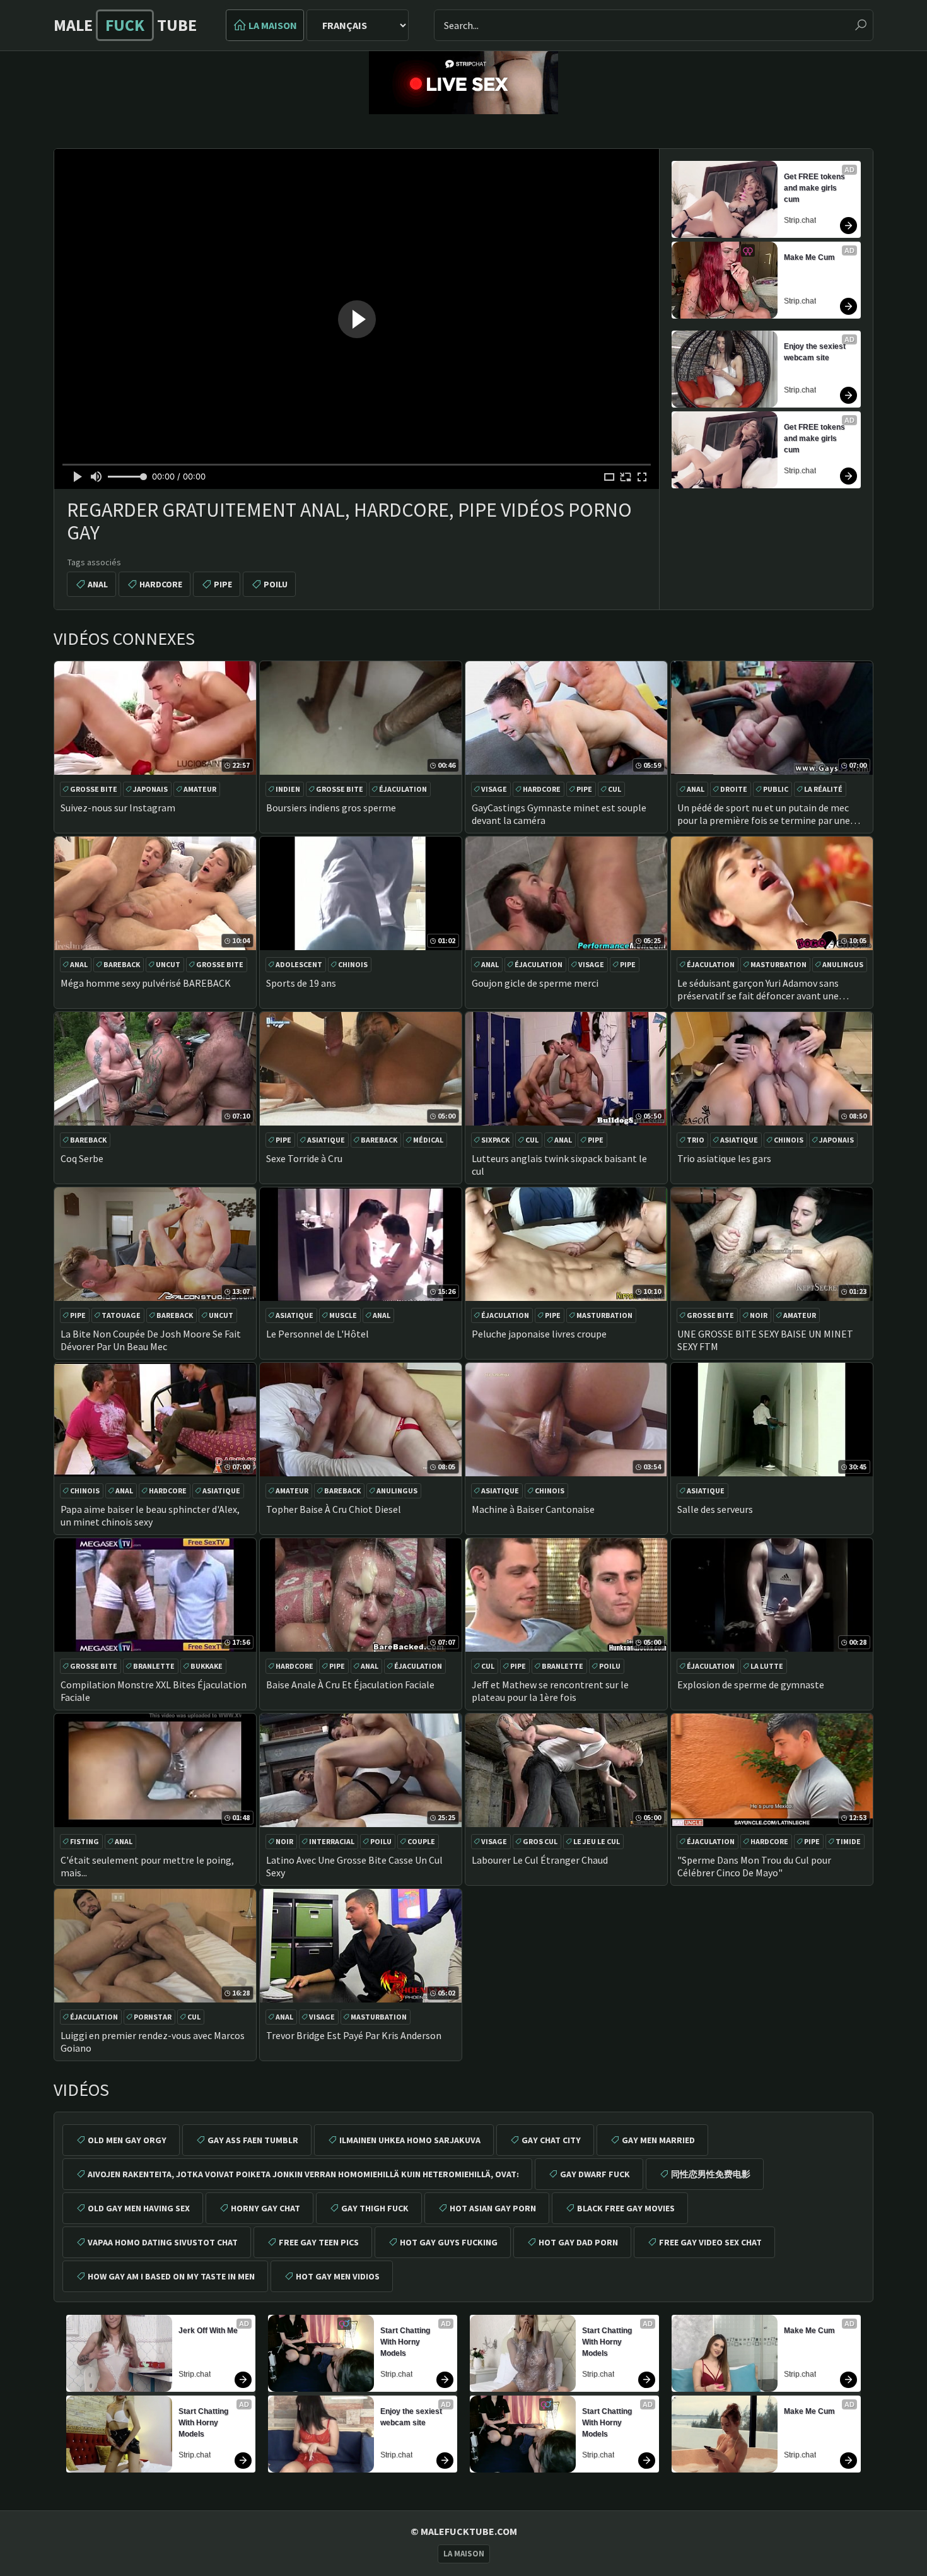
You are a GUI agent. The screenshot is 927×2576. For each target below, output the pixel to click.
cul (615, 789)
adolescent (299, 964)
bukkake (207, 1666)
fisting (85, 1841)
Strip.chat (800, 220)
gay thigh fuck (375, 2208)
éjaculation (403, 789)
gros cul (540, 1841)
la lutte (767, 1666)
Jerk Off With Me (208, 2331)
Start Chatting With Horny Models (204, 2423)
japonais (150, 789)
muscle (343, 1315)
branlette (154, 1666)
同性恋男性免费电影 (711, 2174)
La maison (273, 25)
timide (848, 1841)
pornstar (153, 2017)
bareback (122, 964)
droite (734, 789)
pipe (223, 584)
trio (696, 1140)
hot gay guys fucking (449, 2242)
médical (428, 1140)
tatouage (121, 1315)
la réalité (823, 789)
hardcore (161, 584)
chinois (353, 964)
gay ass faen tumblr (253, 2140)
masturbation (778, 964)
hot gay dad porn (578, 2242)
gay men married (658, 2140)
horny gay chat (265, 2208)
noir (759, 1315)
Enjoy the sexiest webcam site (816, 352)
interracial (332, 1841)
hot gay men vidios (338, 2276)
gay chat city (551, 2140)
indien (288, 789)
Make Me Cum (809, 257)
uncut (168, 964)
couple (421, 1841)
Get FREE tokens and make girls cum (815, 188)
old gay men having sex (139, 2208)
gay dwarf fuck (595, 2174)
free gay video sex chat (710, 2242)
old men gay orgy (127, 2140)
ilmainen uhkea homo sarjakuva (410, 2140)
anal (98, 584)
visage (494, 789)
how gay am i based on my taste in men (171, 2276)
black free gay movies (626, 2208)
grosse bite (94, 789)
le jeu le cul (597, 1841)
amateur (200, 789)
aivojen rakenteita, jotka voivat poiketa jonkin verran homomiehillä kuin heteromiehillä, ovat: (303, 2174)
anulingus (843, 964)
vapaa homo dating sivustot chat (163, 2242)
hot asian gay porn (493, 2208)
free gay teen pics (319, 2242)
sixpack (495, 1140)
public (776, 789)
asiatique (326, 1140)
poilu (276, 584)
